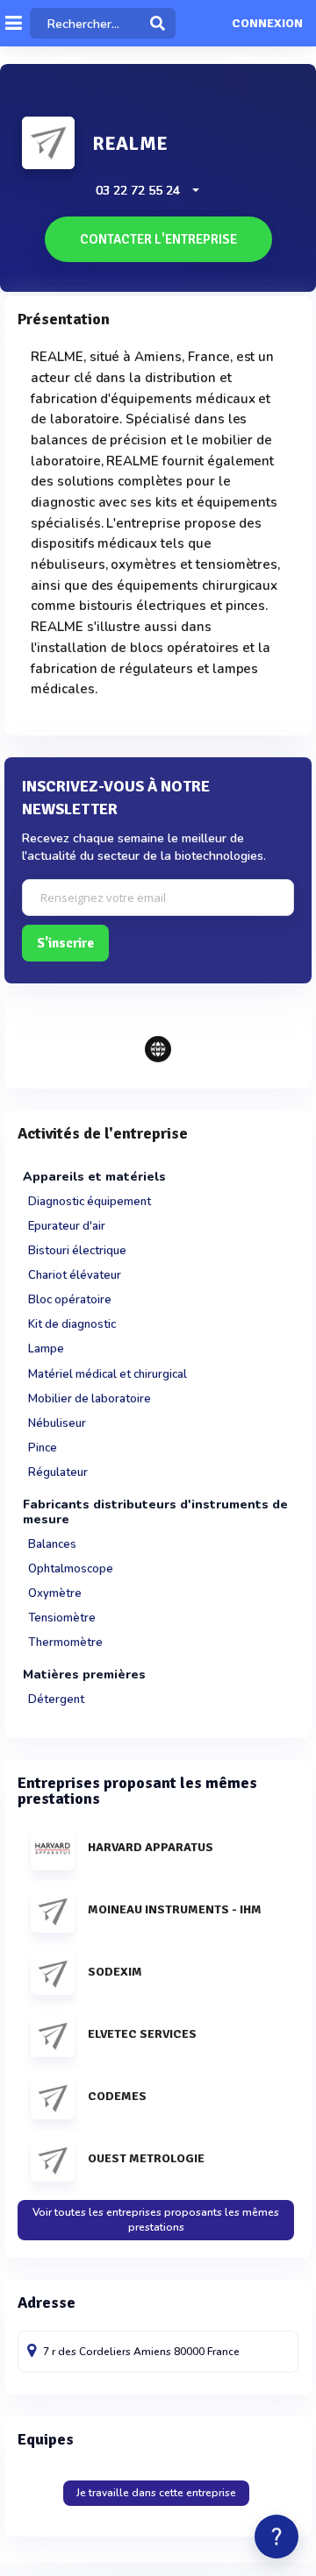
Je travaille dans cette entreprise (156, 2493)
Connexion (267, 24)
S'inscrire (65, 943)
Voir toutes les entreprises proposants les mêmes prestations (156, 2220)
